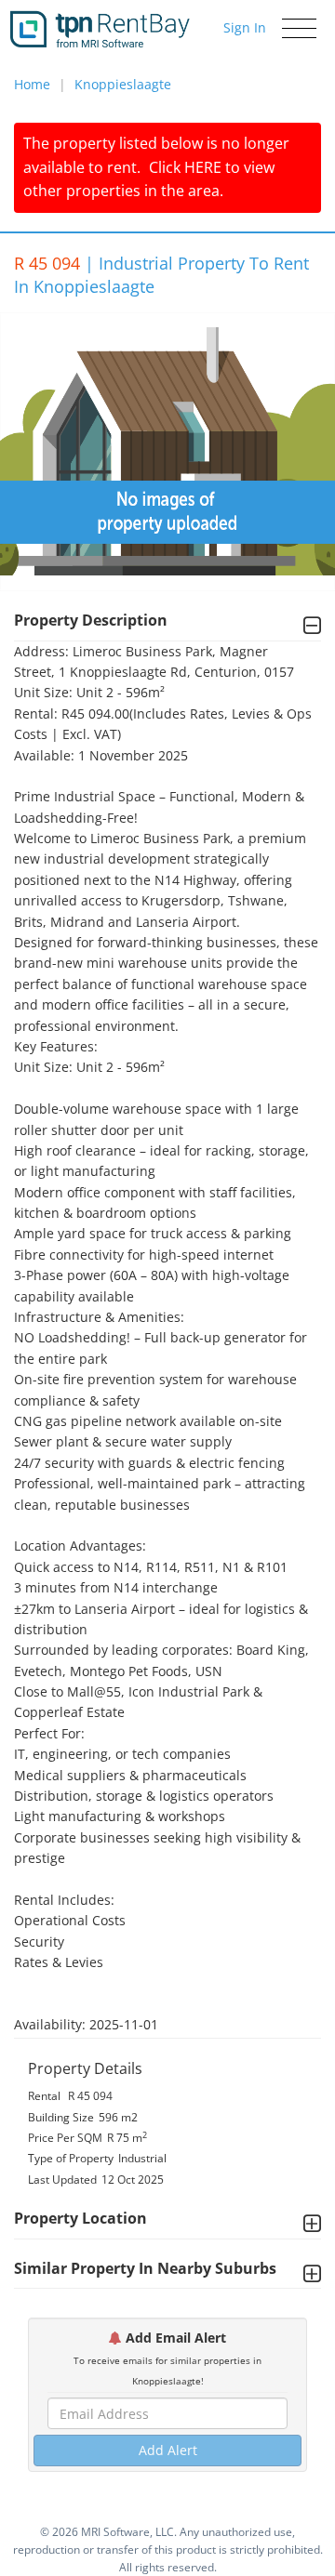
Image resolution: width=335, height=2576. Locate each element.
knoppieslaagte (123, 84)
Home (32, 84)
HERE (203, 167)
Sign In (245, 27)
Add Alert (168, 2450)
